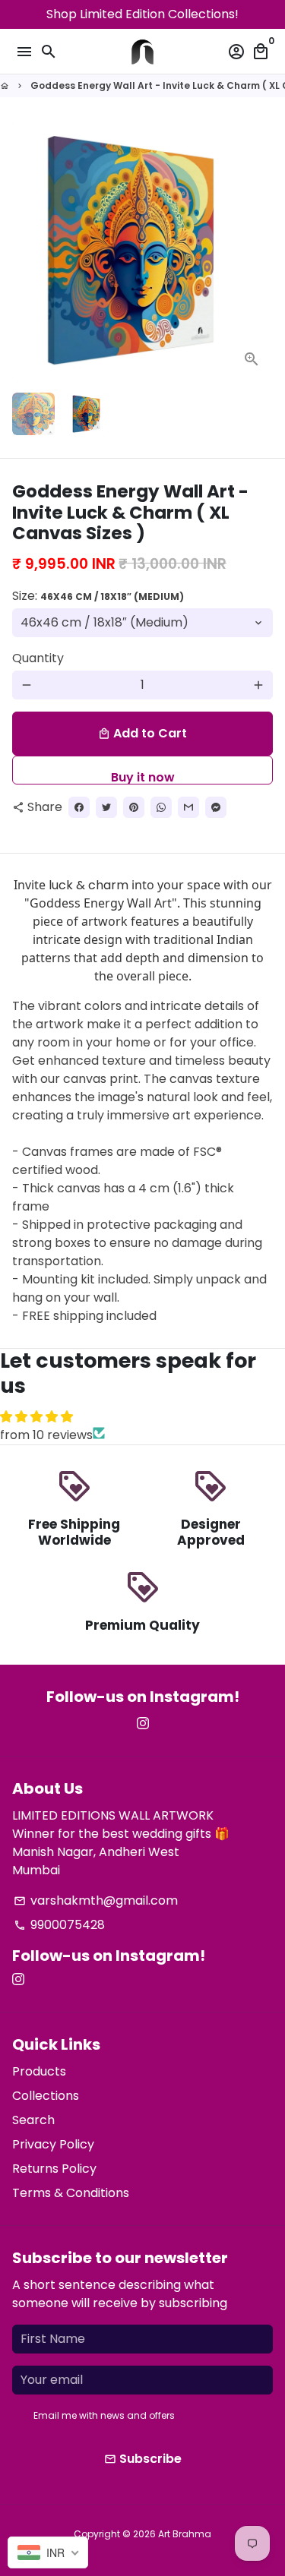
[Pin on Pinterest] (134, 807)
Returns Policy (54, 2169)
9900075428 (59, 1925)
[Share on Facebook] (79, 807)
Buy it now (143, 777)
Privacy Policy (53, 2144)
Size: (98, 596)
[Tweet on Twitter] (106, 807)
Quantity (38, 658)
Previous (27, 251)
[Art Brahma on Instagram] (143, 1724)
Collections (46, 2096)
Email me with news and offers (104, 2415)
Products (39, 2071)
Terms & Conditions (71, 2193)
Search (33, 2120)
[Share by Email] (188, 807)
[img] (142, 1417)
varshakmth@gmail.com (96, 1900)
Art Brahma (185, 2534)
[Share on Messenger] (216, 807)
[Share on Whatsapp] (161, 807)
